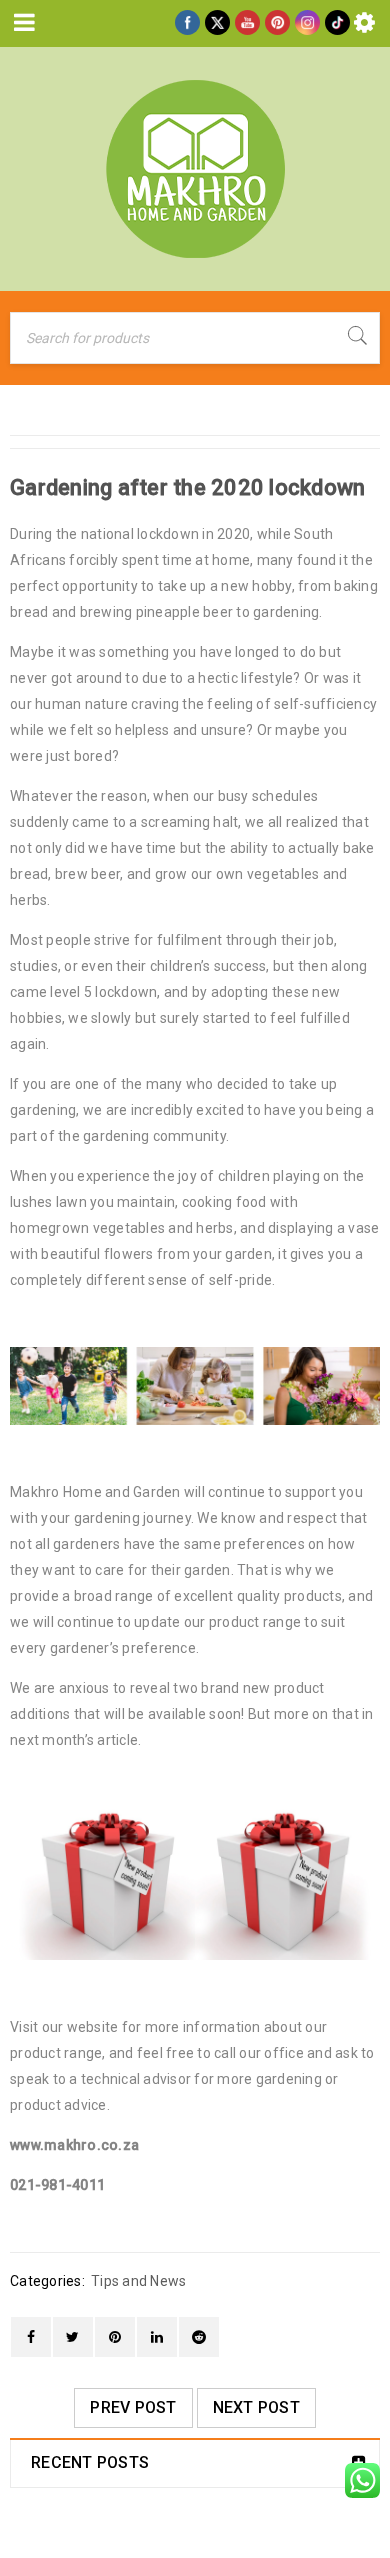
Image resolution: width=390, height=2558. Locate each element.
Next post (256, 2407)
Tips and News (138, 2281)
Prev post (133, 2407)
